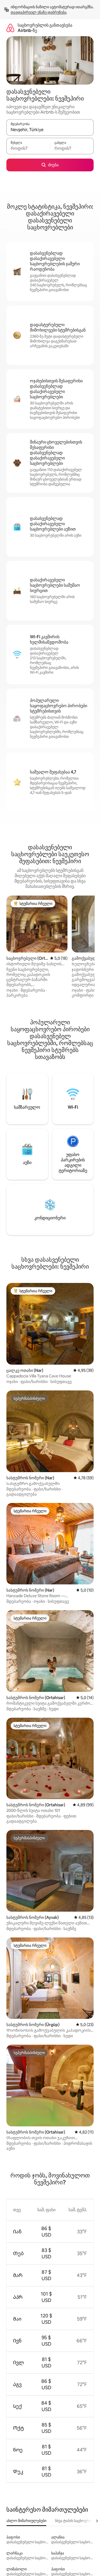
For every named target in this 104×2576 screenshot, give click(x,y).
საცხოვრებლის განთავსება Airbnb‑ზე (45, 28)
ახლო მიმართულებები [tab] (26, 2521)
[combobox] (50, 130)
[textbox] (28, 148)
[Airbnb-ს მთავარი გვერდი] (10, 28)
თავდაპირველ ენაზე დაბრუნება (39, 12)
